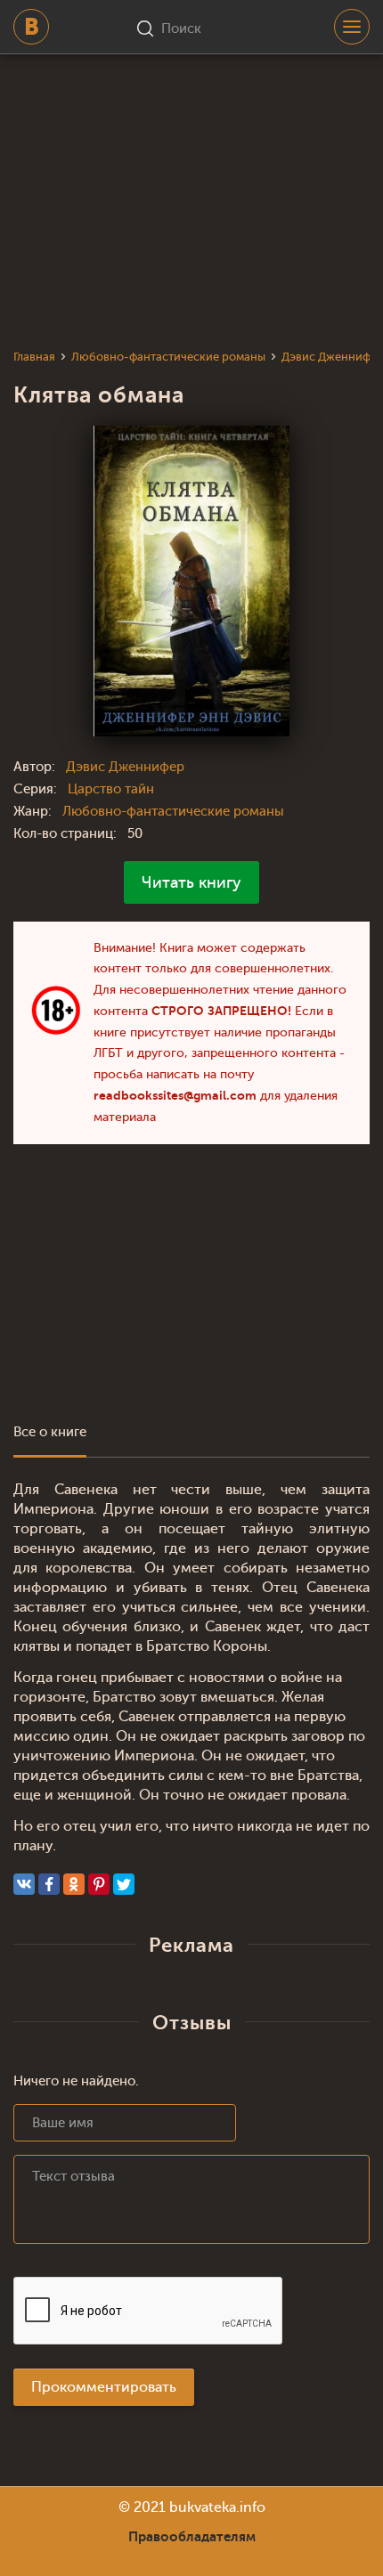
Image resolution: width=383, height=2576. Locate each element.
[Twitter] (124, 1884)
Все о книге (50, 1432)
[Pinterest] (99, 1884)
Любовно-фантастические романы (173, 812)
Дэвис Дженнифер (125, 767)
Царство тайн (111, 789)
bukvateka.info (217, 2507)
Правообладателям (192, 2537)
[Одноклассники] (74, 1884)
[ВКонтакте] (24, 1884)
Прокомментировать (104, 2387)
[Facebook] (49, 1884)
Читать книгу (191, 882)
